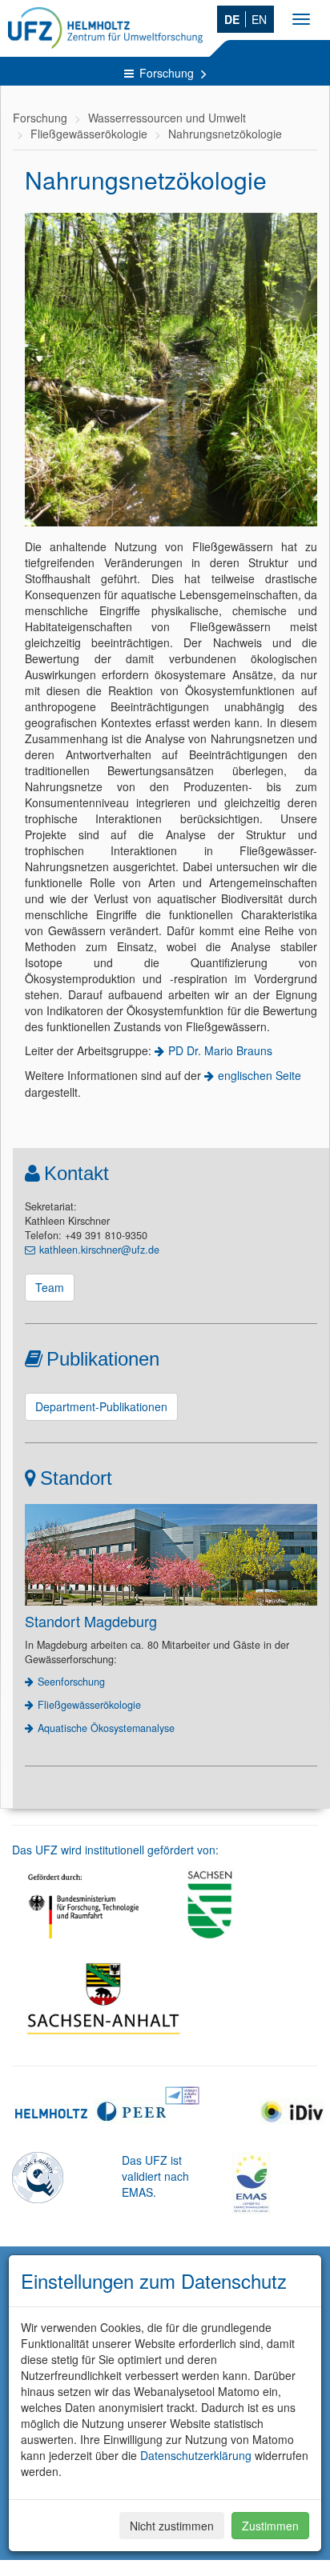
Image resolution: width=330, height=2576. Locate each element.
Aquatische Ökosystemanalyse (106, 1728)
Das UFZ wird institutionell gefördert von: (115, 1850)
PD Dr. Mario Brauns (220, 1050)
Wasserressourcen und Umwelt (167, 118)
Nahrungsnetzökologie (225, 134)
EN (259, 19)
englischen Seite (260, 1075)
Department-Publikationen (101, 1406)
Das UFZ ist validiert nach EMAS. (155, 2176)
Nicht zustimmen (172, 2526)
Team (50, 1287)
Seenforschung (71, 1682)
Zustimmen (270, 2526)
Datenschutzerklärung (196, 2455)
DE (232, 19)
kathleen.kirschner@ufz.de (99, 1250)
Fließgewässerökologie (89, 134)
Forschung (168, 73)
